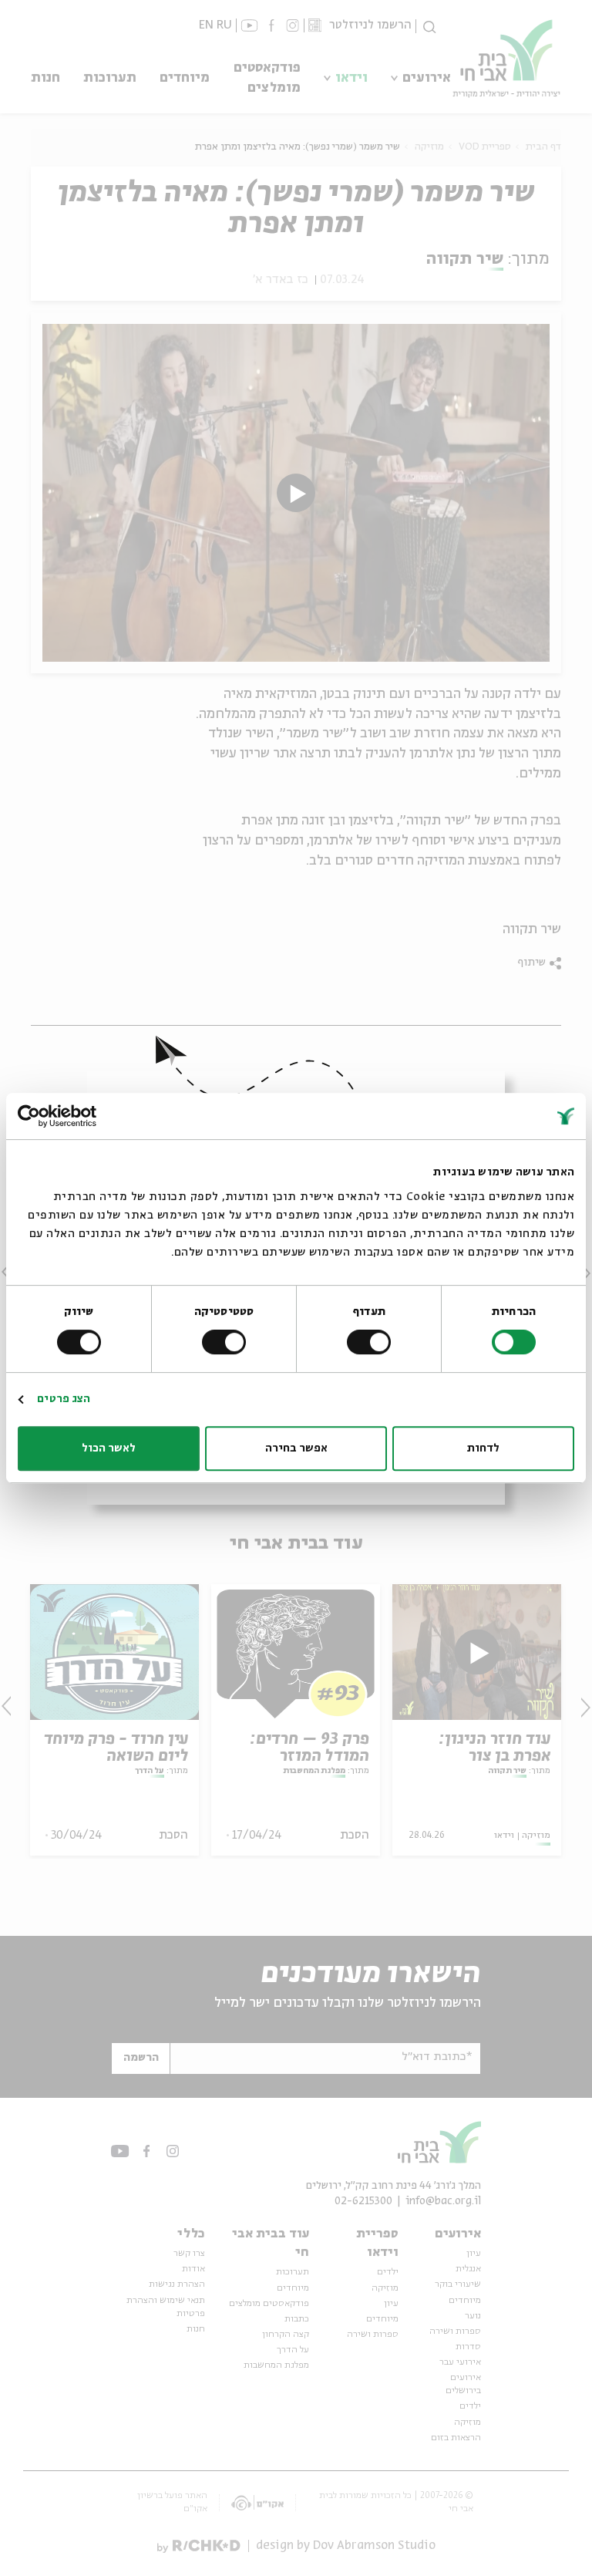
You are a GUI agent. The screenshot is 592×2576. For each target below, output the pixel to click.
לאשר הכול (109, 1448)
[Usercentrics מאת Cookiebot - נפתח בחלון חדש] (85, 1116)
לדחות (483, 1448)
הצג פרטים (64, 1399)
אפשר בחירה (296, 1448)
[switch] (372, 1342)
